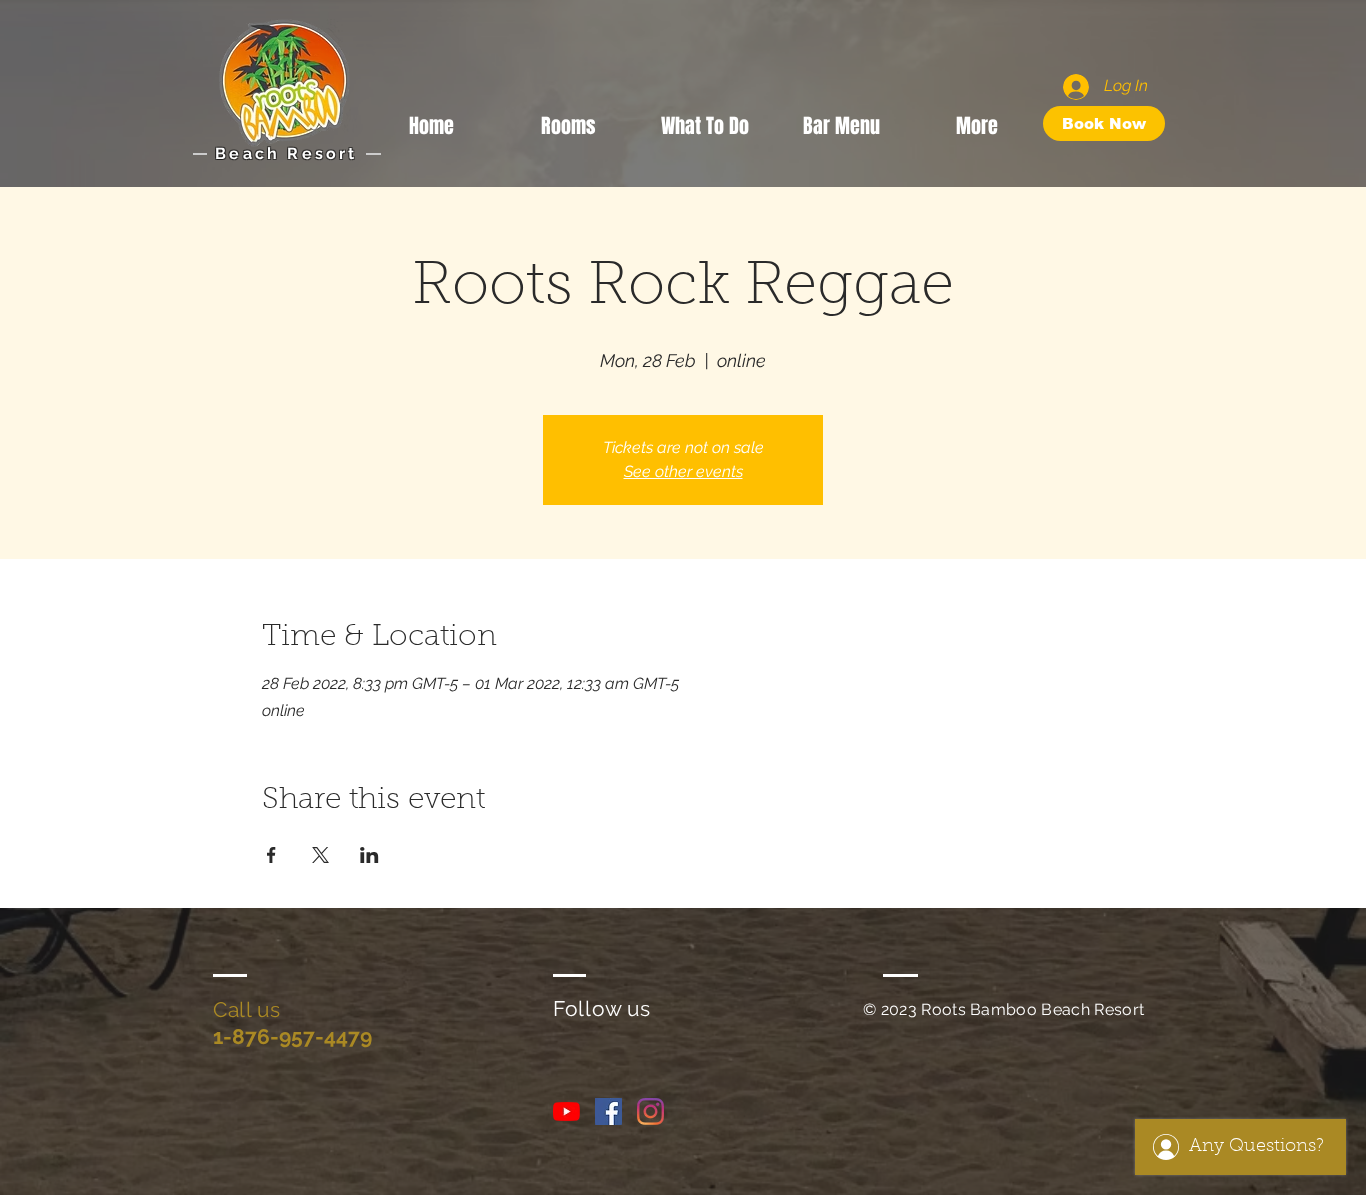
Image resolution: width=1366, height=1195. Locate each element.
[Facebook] (608, 1111)
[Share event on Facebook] (271, 855)
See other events (683, 471)
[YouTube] (566, 1111)
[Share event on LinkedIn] (369, 855)
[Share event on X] (320, 855)
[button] (705, 123)
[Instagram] (650, 1111)
